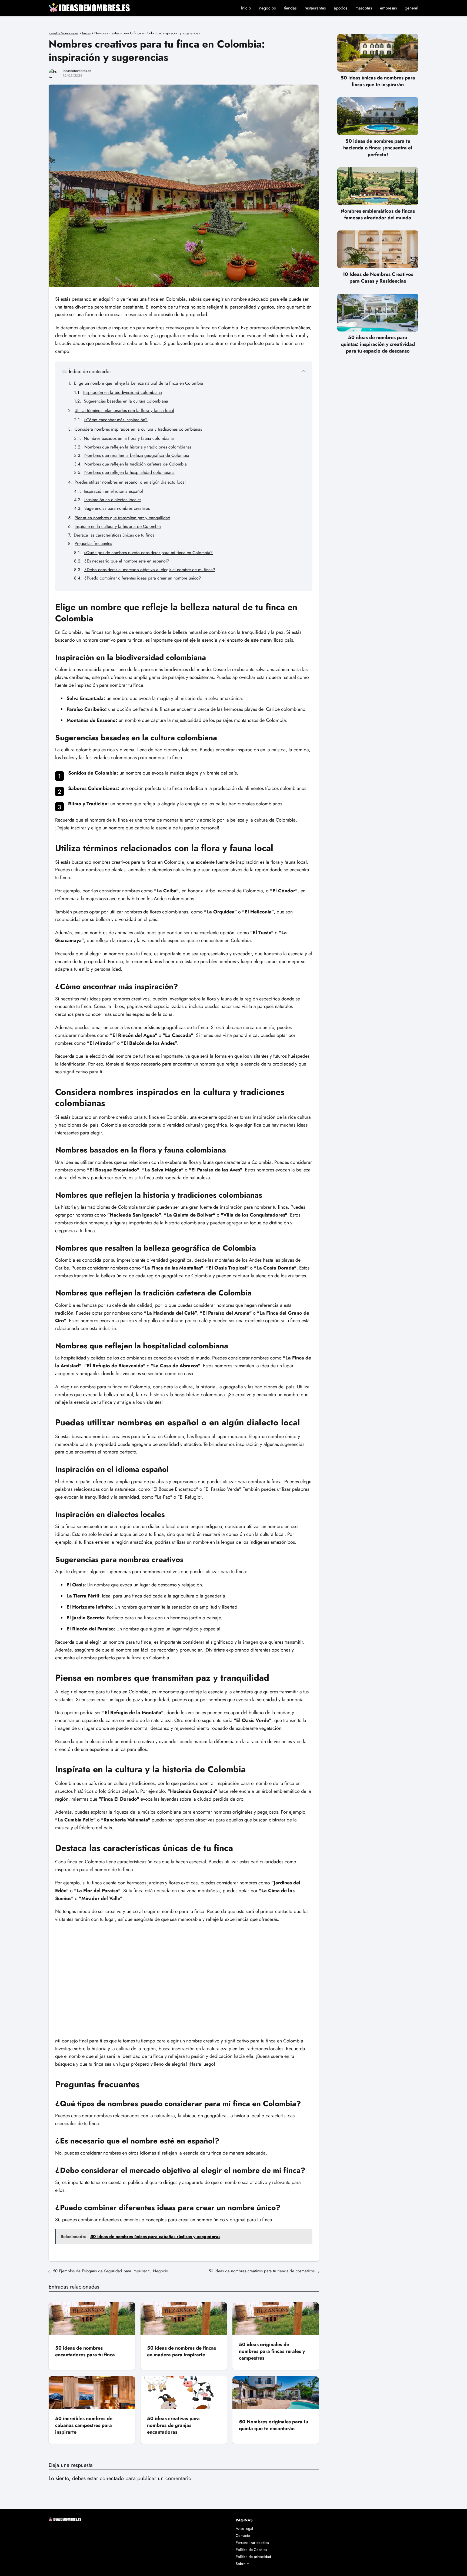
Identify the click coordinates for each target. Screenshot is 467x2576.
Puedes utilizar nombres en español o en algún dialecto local (130, 482)
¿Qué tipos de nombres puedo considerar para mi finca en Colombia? (148, 553)
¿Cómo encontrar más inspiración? (116, 420)
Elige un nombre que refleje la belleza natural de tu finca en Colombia (139, 383)
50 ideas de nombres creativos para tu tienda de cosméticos (262, 2271)
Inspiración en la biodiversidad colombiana (123, 392)
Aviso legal (244, 2528)
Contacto (243, 2535)
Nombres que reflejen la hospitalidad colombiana (129, 472)
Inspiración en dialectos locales (113, 500)
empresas (388, 8)
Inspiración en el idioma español (113, 491)
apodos (341, 8)
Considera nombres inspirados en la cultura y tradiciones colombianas (138, 429)
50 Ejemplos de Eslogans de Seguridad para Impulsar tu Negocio (111, 2271)
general (412, 8)
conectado (112, 2478)
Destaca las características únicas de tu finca (114, 535)
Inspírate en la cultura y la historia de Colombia (118, 526)
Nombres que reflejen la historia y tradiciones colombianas (138, 447)
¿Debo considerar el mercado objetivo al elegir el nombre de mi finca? (150, 570)
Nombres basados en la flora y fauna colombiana (129, 438)
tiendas (290, 8)
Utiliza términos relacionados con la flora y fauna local (124, 411)
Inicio (246, 8)
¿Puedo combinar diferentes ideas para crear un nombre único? (143, 578)
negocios (267, 8)
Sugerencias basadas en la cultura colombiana (126, 401)
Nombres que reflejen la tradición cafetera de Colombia (136, 464)
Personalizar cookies (252, 2542)
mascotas (364, 8)
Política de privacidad (253, 2557)
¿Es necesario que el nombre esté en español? (127, 561)
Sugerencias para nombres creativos (117, 508)
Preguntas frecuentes (93, 543)
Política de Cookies (251, 2550)
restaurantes (315, 8)
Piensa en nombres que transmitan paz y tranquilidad (122, 518)
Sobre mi (243, 2564)
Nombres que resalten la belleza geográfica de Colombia (137, 455)
